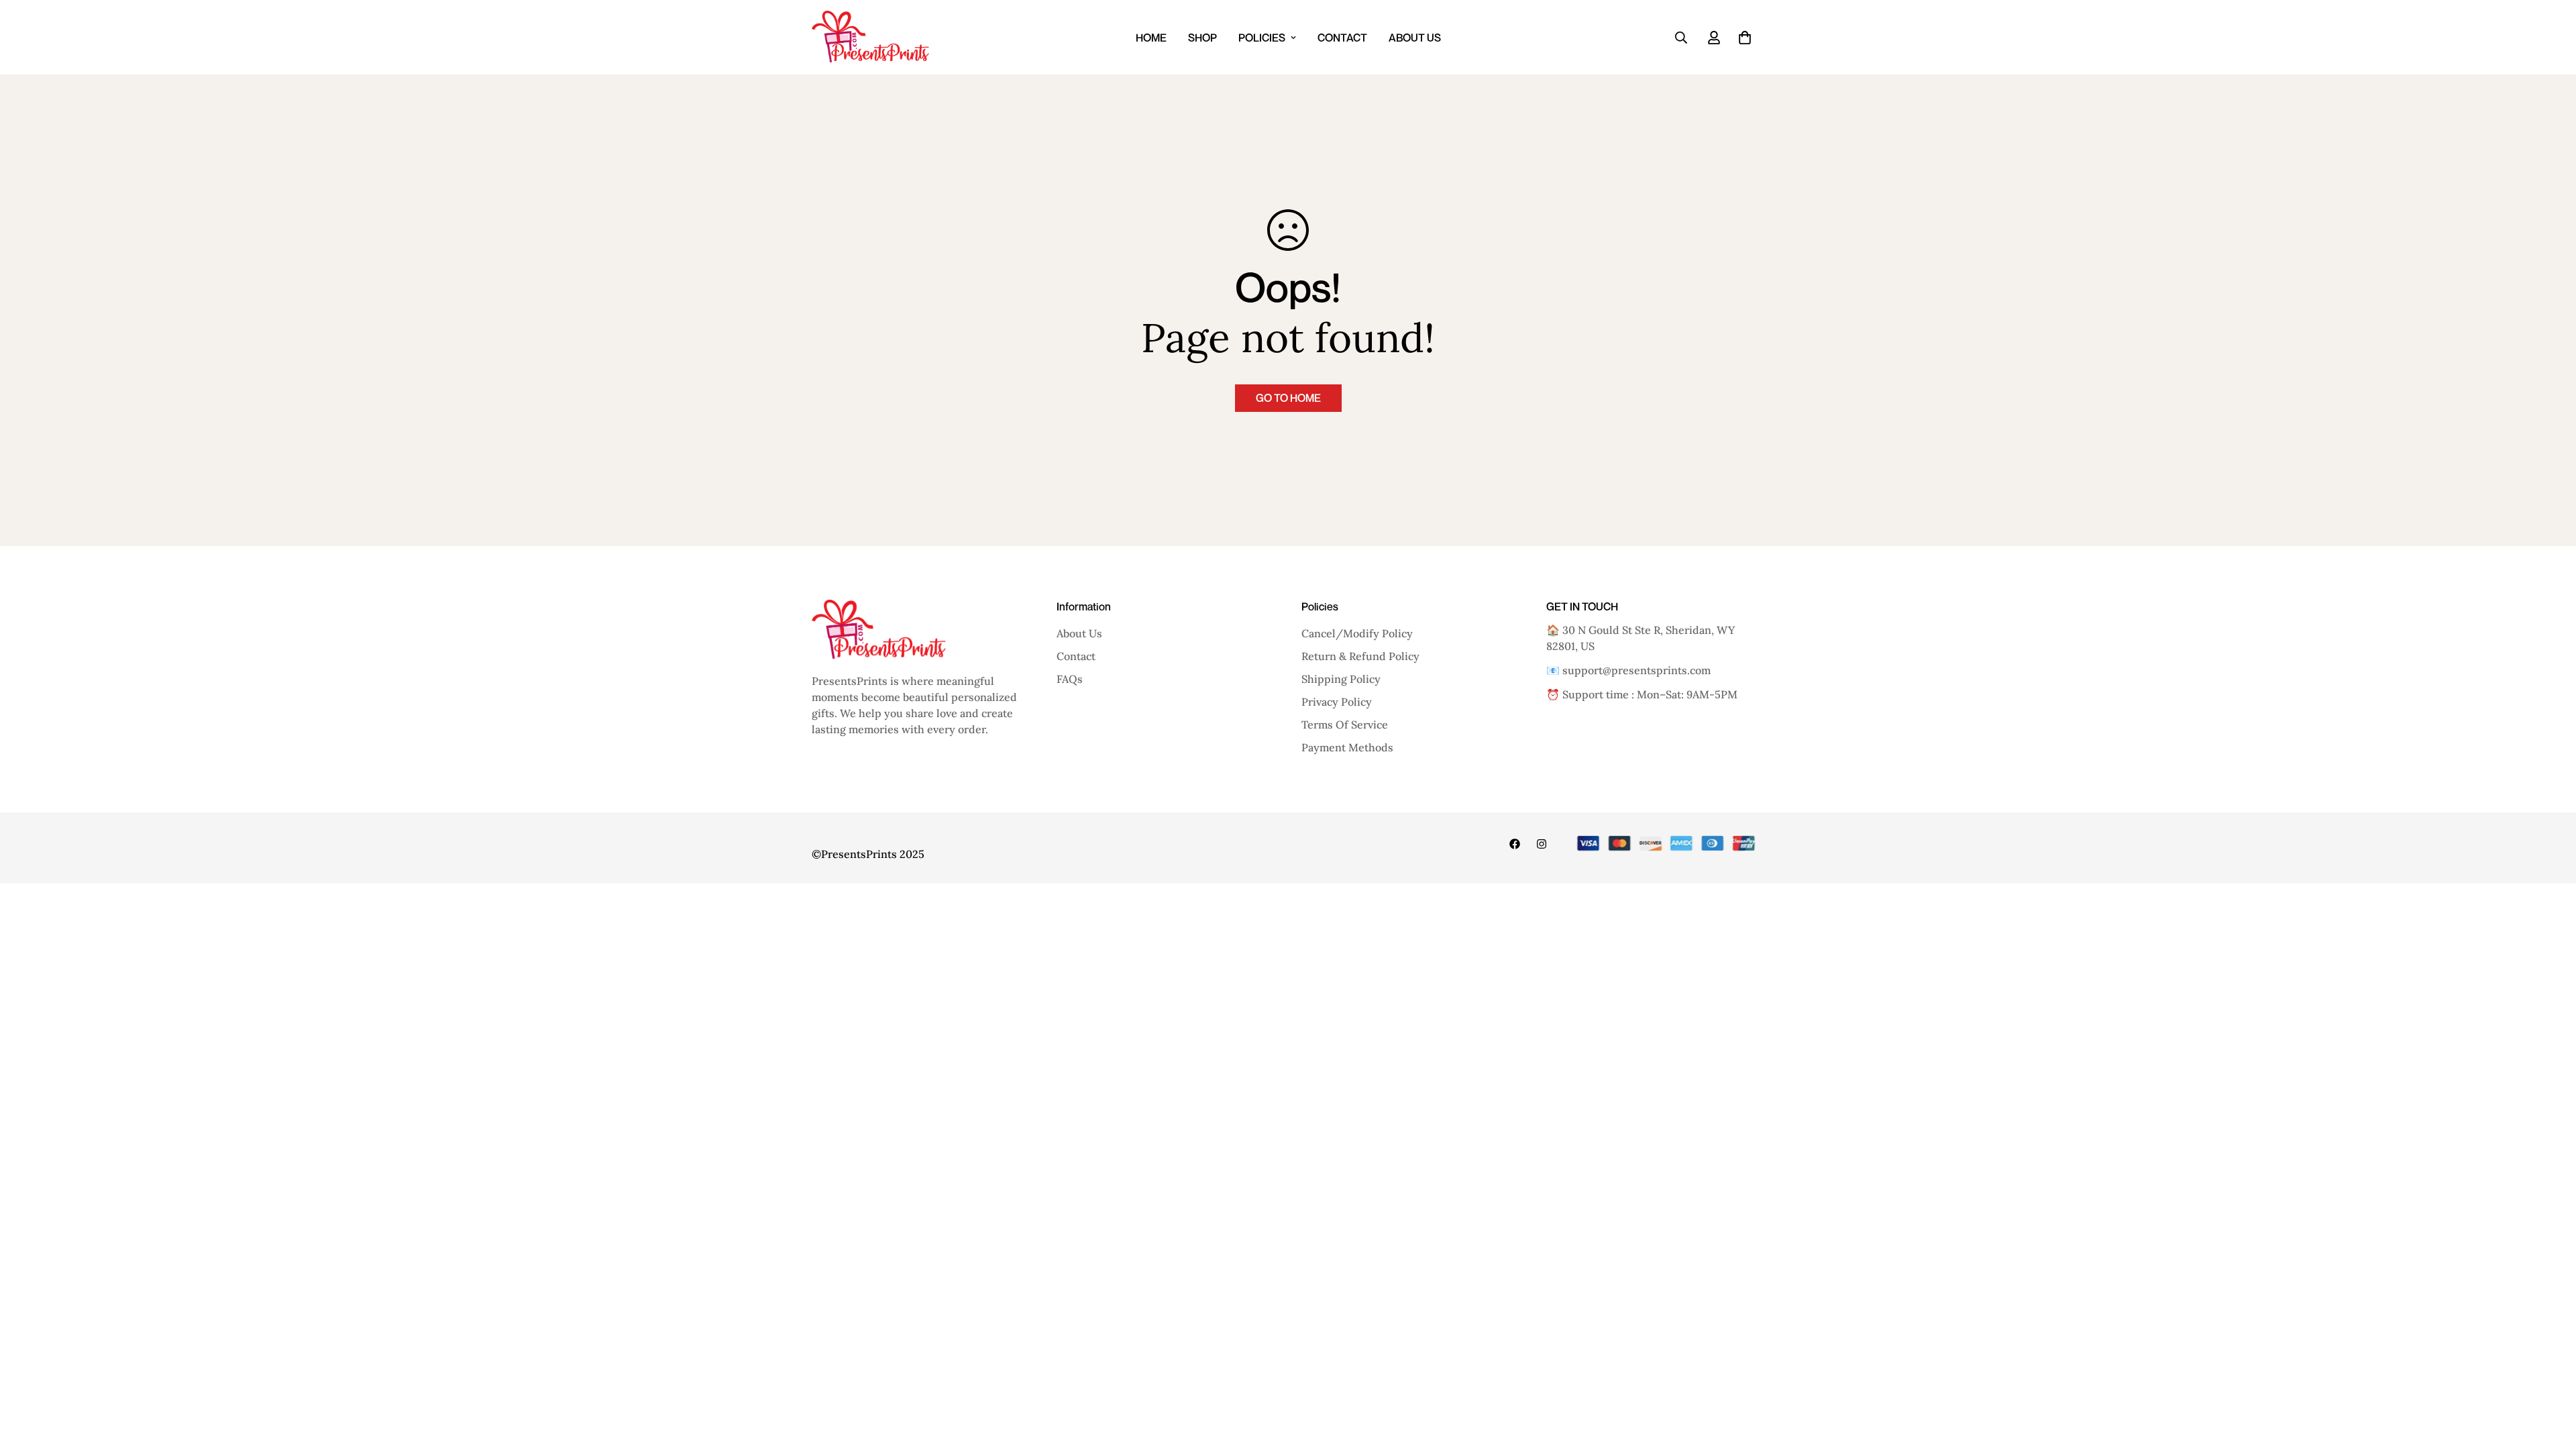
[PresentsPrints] (870, 37)
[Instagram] (1542, 844)
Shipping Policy (1341, 679)
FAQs (1070, 679)
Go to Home (1288, 398)
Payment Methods (1347, 747)
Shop (1202, 38)
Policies (1262, 38)
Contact (1342, 38)
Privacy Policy (1337, 702)
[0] (1745, 38)
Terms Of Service (1345, 724)
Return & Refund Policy (1360, 656)
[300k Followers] (1515, 844)
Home (1151, 38)
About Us (1415, 38)
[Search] (1681, 38)
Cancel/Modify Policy (1357, 633)
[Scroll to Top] (2550, 1376)
